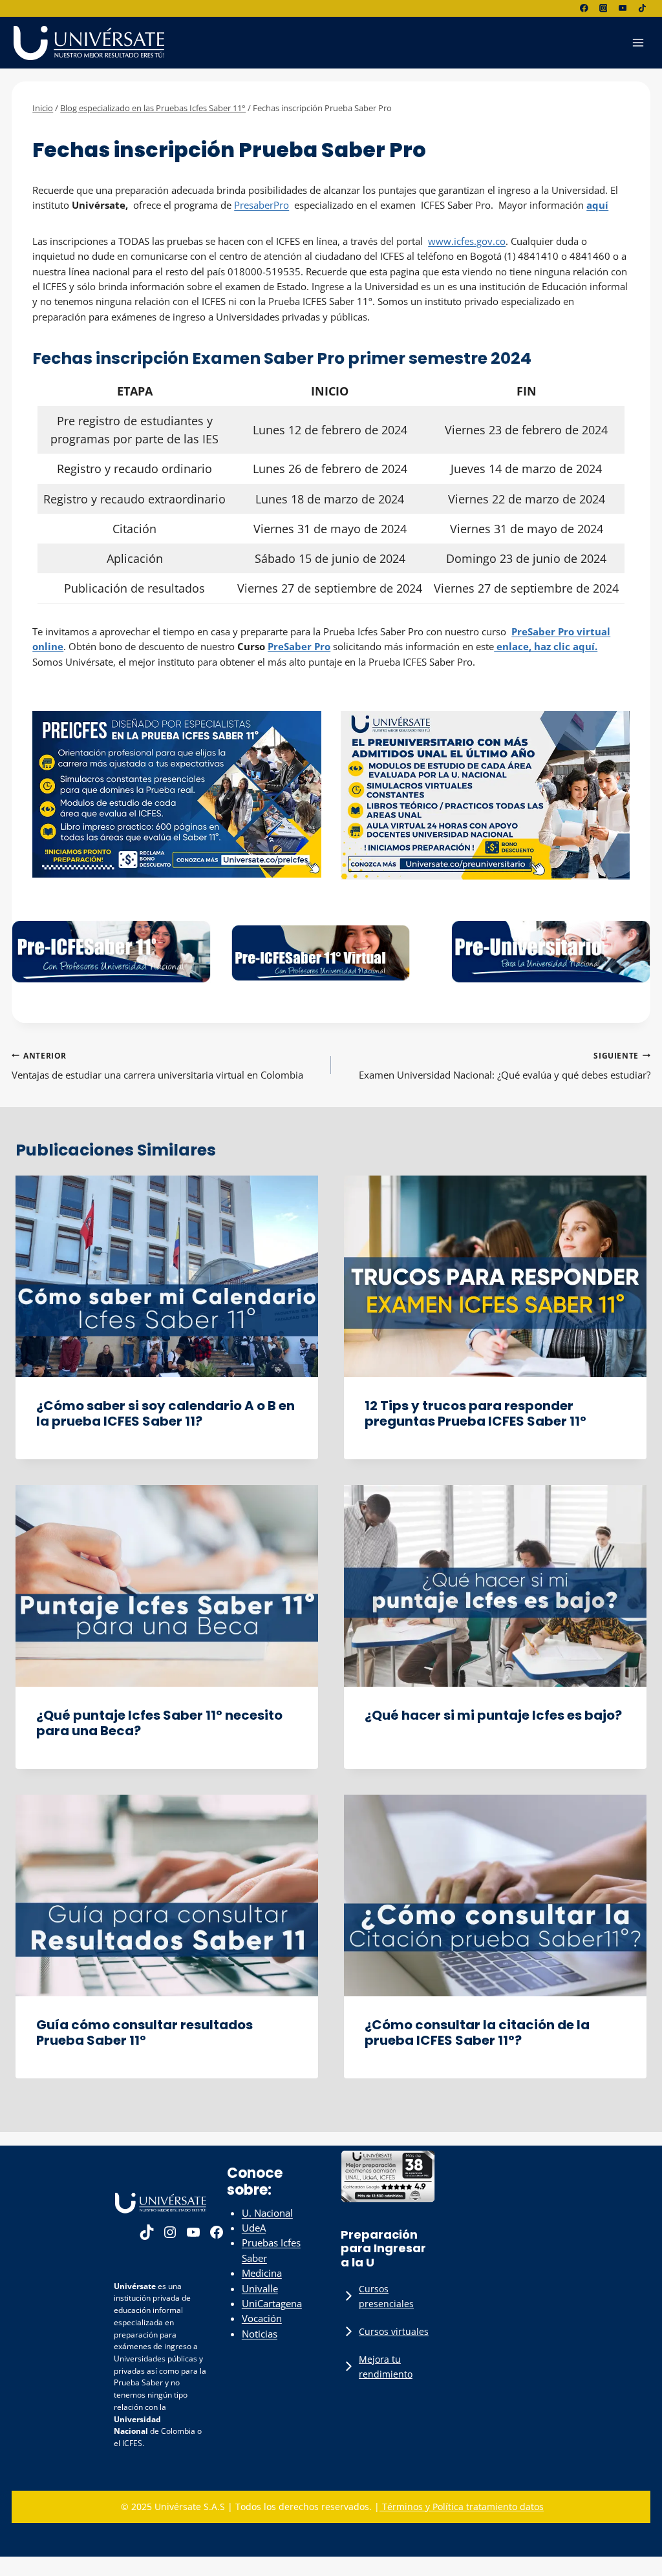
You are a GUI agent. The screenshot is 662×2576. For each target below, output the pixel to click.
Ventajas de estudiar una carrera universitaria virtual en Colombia (157, 1066)
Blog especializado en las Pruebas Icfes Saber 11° (138, 129)
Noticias (260, 2334)
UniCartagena (272, 2303)
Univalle (260, 2288)
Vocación (262, 2318)
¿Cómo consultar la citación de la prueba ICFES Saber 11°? (477, 2032)
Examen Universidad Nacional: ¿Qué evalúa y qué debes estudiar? (505, 1066)
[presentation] (167, 1276)
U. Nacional (267, 2213)
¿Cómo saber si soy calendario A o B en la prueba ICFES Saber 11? (165, 1413)
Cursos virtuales (394, 2331)
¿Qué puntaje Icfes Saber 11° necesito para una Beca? (159, 1723)
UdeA (254, 2228)
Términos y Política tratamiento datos (462, 2507)
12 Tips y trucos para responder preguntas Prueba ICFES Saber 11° (475, 1413)
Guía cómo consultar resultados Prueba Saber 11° (144, 2032)
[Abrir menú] (638, 42)
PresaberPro (262, 205)
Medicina (262, 2273)
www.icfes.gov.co (467, 241)
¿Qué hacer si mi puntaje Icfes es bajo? (493, 1715)
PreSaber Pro (299, 646)
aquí (597, 205)
